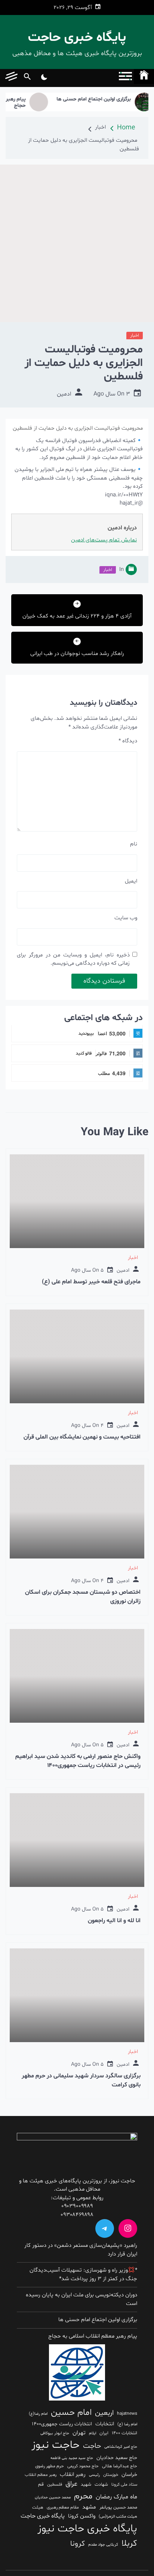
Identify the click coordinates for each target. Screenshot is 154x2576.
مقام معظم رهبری (63, 2507)
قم (41, 2485)
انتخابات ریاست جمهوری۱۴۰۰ (62, 2424)
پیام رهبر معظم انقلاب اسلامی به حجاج (93, 2336)
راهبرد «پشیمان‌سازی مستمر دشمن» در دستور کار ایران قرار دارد (81, 2250)
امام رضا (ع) (127, 2424)
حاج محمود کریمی (83, 2466)
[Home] (144, 76)
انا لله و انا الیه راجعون (114, 1921)
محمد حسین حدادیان (53, 2497)
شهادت (101, 2485)
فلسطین (55, 2485)
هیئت (38, 2507)
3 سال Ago (112, 394)
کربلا (129, 2543)
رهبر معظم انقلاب (41, 2475)
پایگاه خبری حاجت (77, 38)
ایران (104, 2433)
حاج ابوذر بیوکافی (55, 2433)
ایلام (93, 2433)
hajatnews (127, 2414)
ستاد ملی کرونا (124, 2485)
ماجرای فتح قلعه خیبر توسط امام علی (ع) (91, 1282)
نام (134, 844)
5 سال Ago (87, 1270)
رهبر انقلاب (73, 2475)
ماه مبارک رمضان (116, 2497)
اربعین (104, 2413)
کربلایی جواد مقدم (103, 2545)
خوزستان (111, 2475)
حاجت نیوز (56, 2445)
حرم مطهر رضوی (50, 2466)
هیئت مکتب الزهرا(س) (118, 2517)
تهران (79, 2433)
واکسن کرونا (82, 2516)
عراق (71, 2484)
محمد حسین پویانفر (118, 2507)
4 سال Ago (87, 1426)
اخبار (135, 336)
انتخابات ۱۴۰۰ (124, 2433)
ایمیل (131, 881)
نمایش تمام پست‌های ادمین (104, 540)
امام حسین (71, 2413)
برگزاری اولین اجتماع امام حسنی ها (110, 100)
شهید (86, 2485)
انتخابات (105, 2424)
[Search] (27, 78)
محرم (83, 2496)
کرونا (78, 2544)
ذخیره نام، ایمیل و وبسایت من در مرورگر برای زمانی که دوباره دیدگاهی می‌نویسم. (73, 959)
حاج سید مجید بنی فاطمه (72, 2458)
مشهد (89, 2507)
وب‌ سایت (126, 918)
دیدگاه (128, 741)
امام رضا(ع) (38, 2414)
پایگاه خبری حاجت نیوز (87, 2529)
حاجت (92, 2446)
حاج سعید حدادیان (117, 2458)
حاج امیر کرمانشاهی (121, 2447)
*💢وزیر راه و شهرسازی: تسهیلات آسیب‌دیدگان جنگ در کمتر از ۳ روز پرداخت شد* (83, 2275)
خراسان (129, 2475)
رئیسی (94, 2475)
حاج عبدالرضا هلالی (120, 2466)
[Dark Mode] (44, 78)
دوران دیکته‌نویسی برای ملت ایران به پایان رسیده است (81, 2299)
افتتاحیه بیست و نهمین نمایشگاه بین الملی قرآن (82, 1437)
